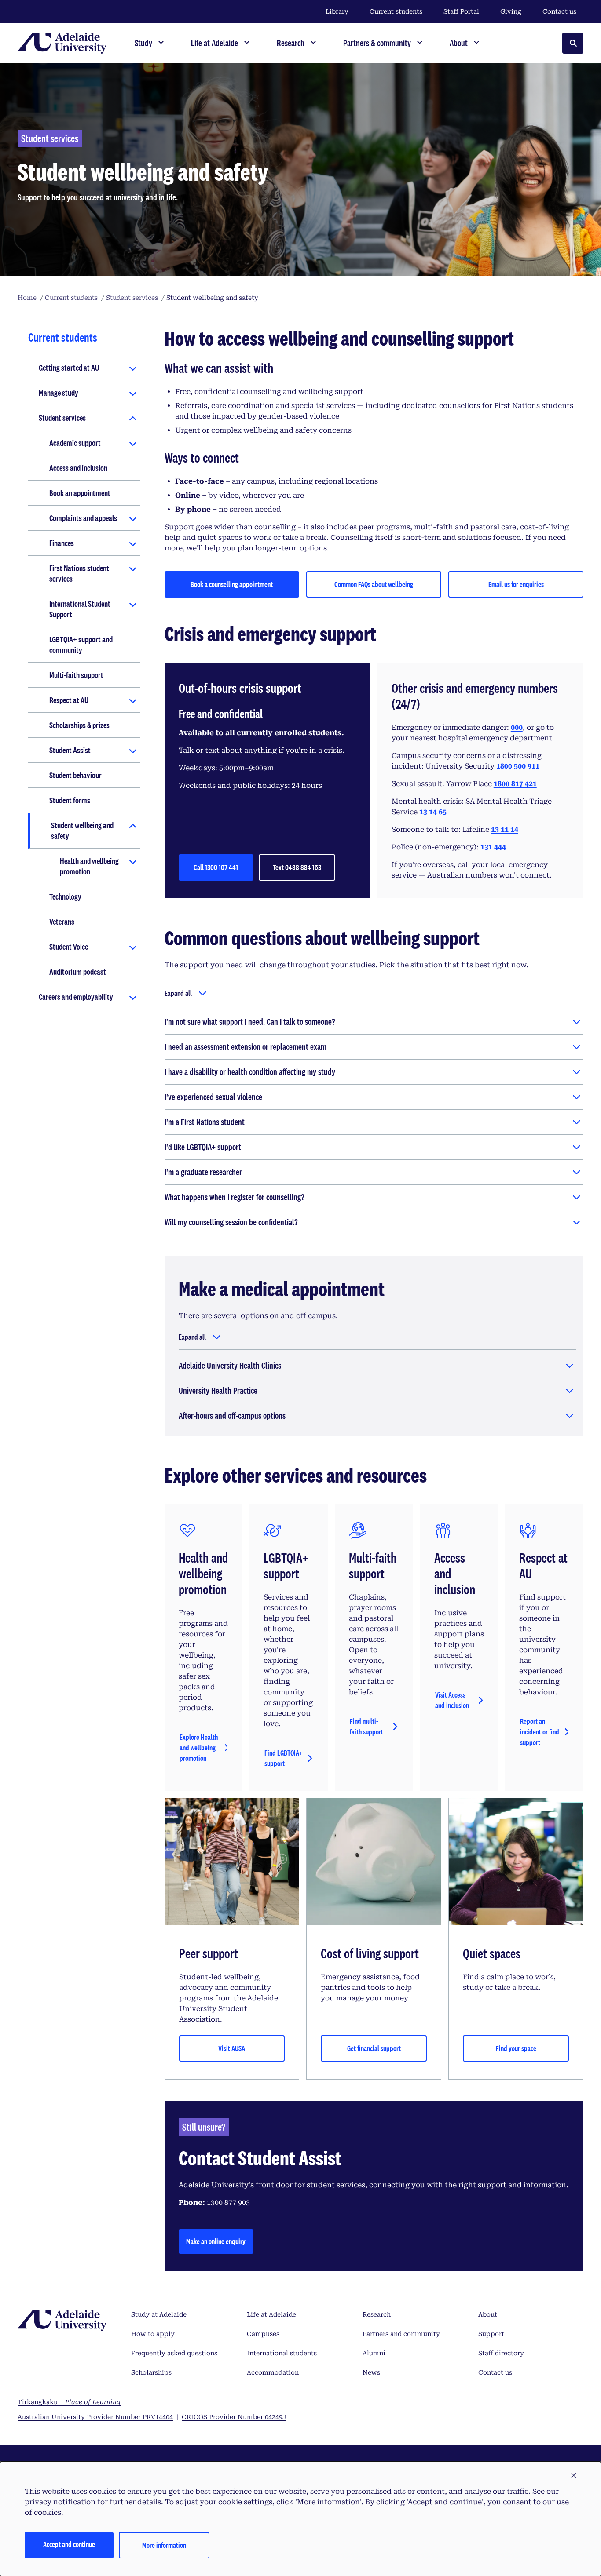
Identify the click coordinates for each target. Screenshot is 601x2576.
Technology (65, 896)
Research (377, 2314)
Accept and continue (69, 2544)
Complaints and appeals (83, 518)
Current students (396, 11)
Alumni (374, 2353)
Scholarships (151, 2372)
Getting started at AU (69, 368)
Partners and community (401, 2334)
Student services (62, 418)
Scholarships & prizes (79, 725)
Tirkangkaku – (69, 2402)
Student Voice (69, 947)
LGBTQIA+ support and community (81, 645)
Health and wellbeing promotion (89, 866)
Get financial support (374, 2048)
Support (491, 2334)
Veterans (62, 922)
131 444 (493, 847)
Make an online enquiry (216, 2241)
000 (517, 727)
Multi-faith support (76, 675)
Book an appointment (80, 493)
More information (164, 2545)
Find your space (516, 2048)
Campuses (263, 2334)
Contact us (559, 11)
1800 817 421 (515, 784)
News (371, 2372)
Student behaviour (75, 775)
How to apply (153, 2334)
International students (282, 2353)
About (488, 2314)
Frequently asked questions (174, 2353)
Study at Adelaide (159, 2314)
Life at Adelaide (271, 2314)
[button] (574, 2476)
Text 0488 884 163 (297, 867)
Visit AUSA (232, 2048)
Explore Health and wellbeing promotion (199, 1747)
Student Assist (70, 750)
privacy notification (60, 2502)
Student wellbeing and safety (82, 831)
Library (337, 11)
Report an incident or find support (540, 1732)
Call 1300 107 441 (216, 867)
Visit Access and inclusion (452, 1700)
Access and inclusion (78, 468)
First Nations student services (79, 573)
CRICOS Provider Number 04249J (234, 2417)
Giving (511, 11)
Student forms (70, 800)
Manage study (59, 393)
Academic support (75, 443)
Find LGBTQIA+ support (284, 1758)
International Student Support (80, 609)
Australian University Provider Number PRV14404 (95, 2417)
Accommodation (273, 2372)
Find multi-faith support (366, 1726)
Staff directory (501, 2353)
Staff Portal (461, 11)
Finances (62, 543)
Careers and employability (76, 997)
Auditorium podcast (78, 972)
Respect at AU (69, 700)
